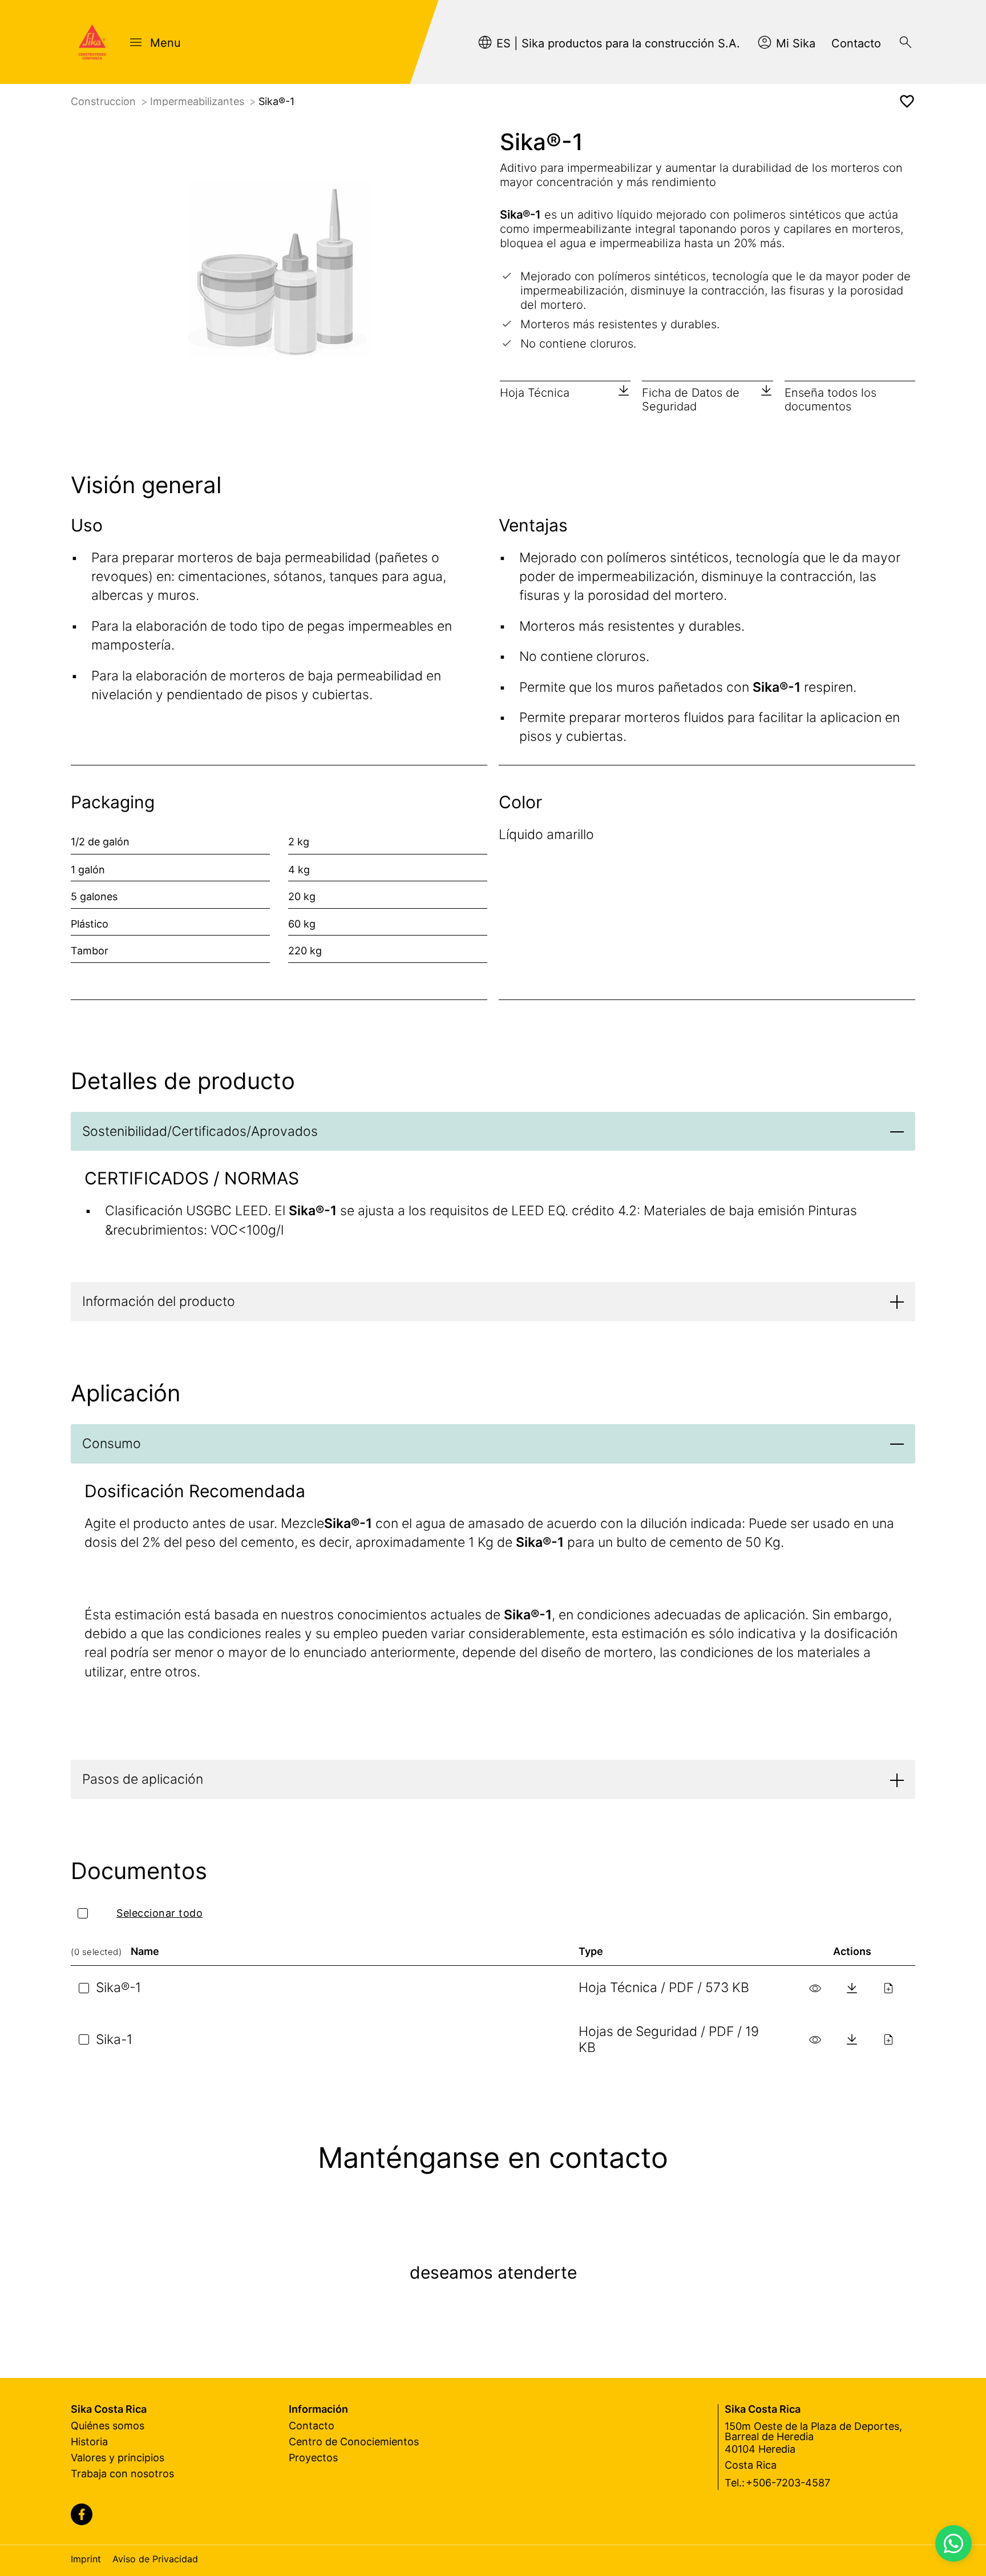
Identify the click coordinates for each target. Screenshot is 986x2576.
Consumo (112, 1444)
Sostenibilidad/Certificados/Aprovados (200, 1131)
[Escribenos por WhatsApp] (953, 2543)
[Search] (906, 42)
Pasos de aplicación (143, 1779)
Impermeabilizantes (199, 101)
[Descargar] (852, 1988)
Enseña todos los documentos (831, 400)
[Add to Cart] (888, 1988)
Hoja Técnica (535, 393)
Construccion (105, 101)
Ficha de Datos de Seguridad (691, 400)
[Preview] (815, 1988)
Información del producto (159, 1301)
